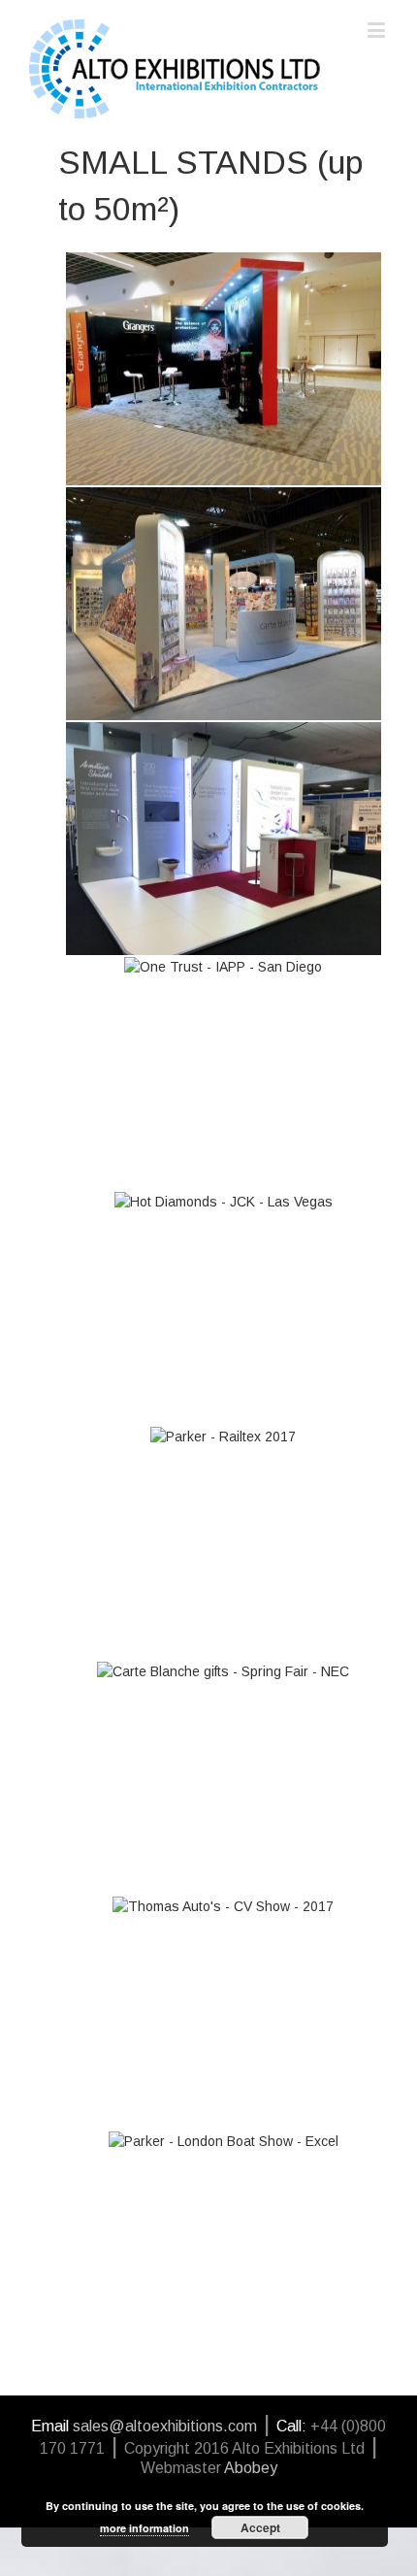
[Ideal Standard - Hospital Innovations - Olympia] (224, 839)
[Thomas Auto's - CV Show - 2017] (224, 2013)
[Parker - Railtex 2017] (224, 1543)
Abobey (251, 2468)
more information (144, 2528)
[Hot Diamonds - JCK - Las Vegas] (224, 1308)
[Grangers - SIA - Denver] (224, 369)
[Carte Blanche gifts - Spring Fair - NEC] (224, 1778)
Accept (260, 2527)
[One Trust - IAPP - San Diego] (224, 1073)
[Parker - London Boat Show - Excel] (224, 2248)
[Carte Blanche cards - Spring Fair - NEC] (224, 604)
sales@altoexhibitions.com (165, 2426)
